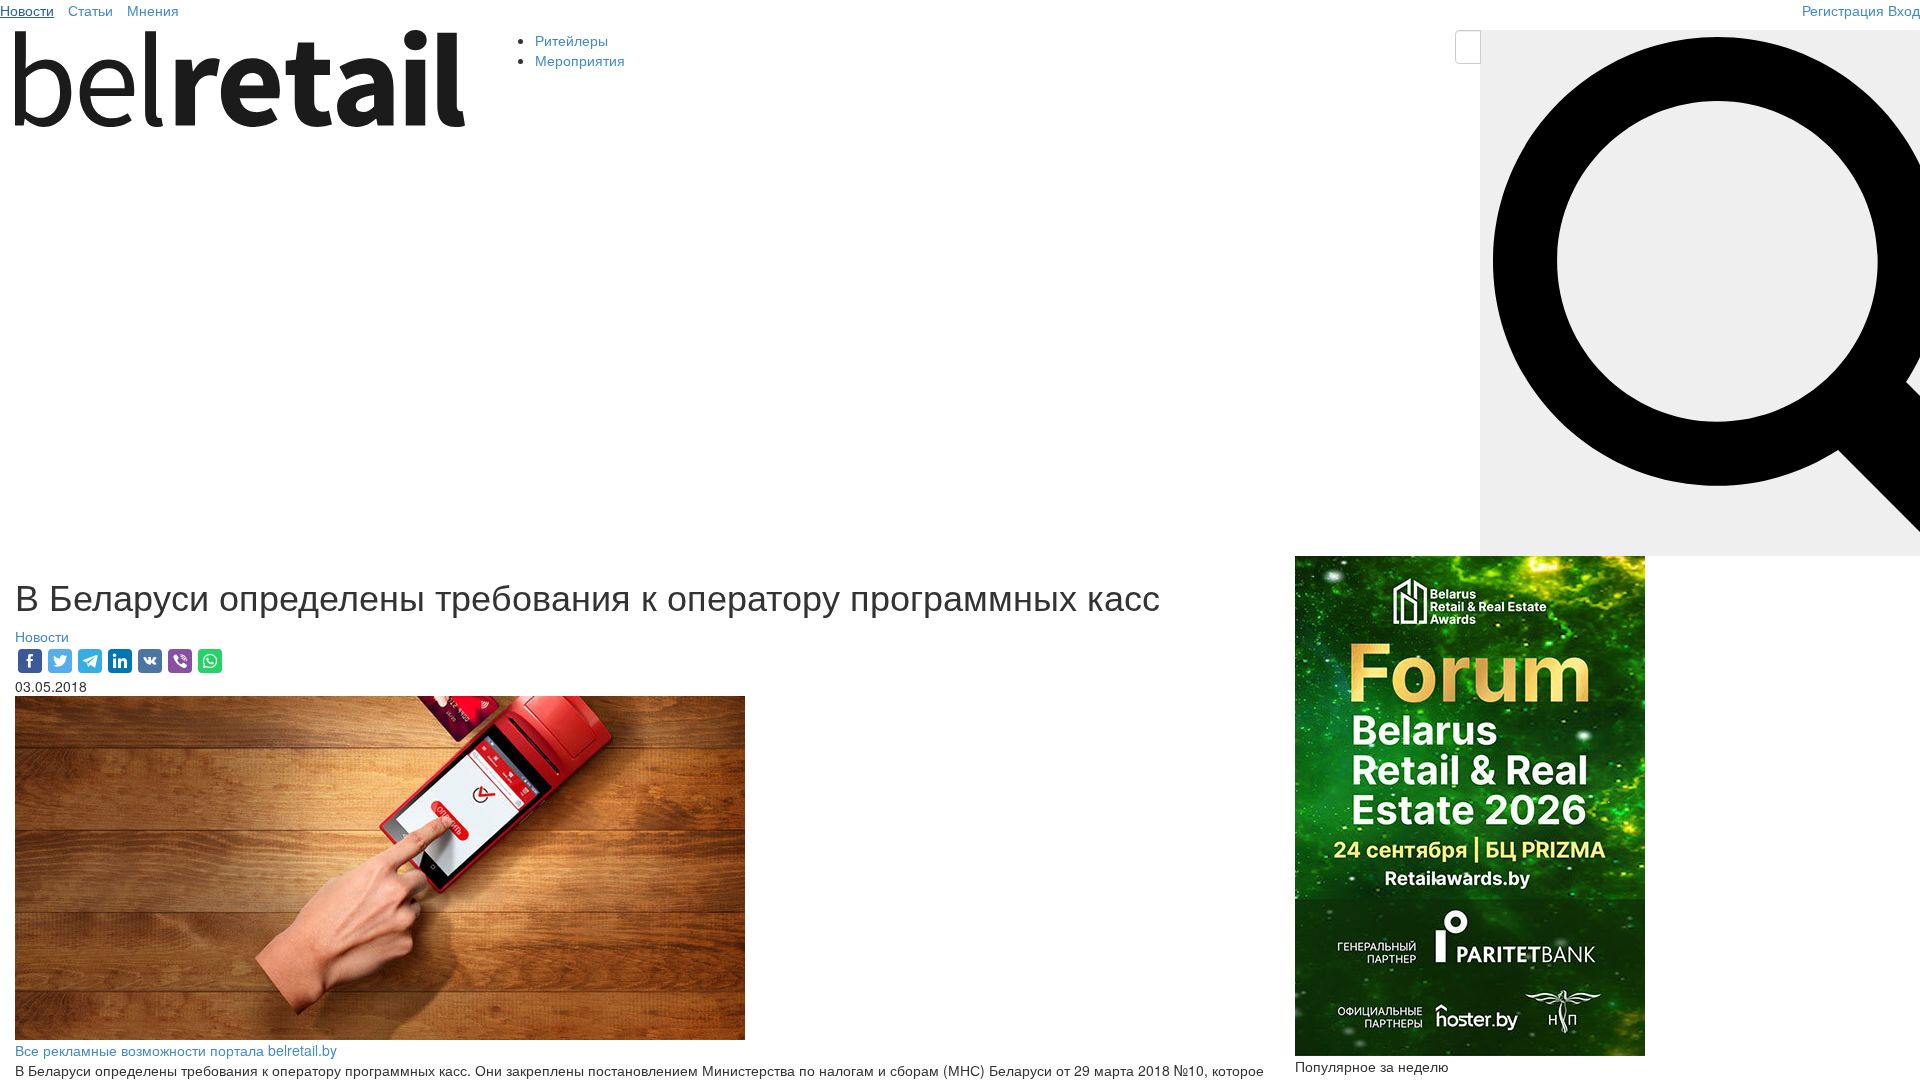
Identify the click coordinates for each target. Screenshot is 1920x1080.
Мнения (153, 10)
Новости (27, 10)
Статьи (90, 10)
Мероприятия (580, 60)
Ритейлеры (571, 40)
